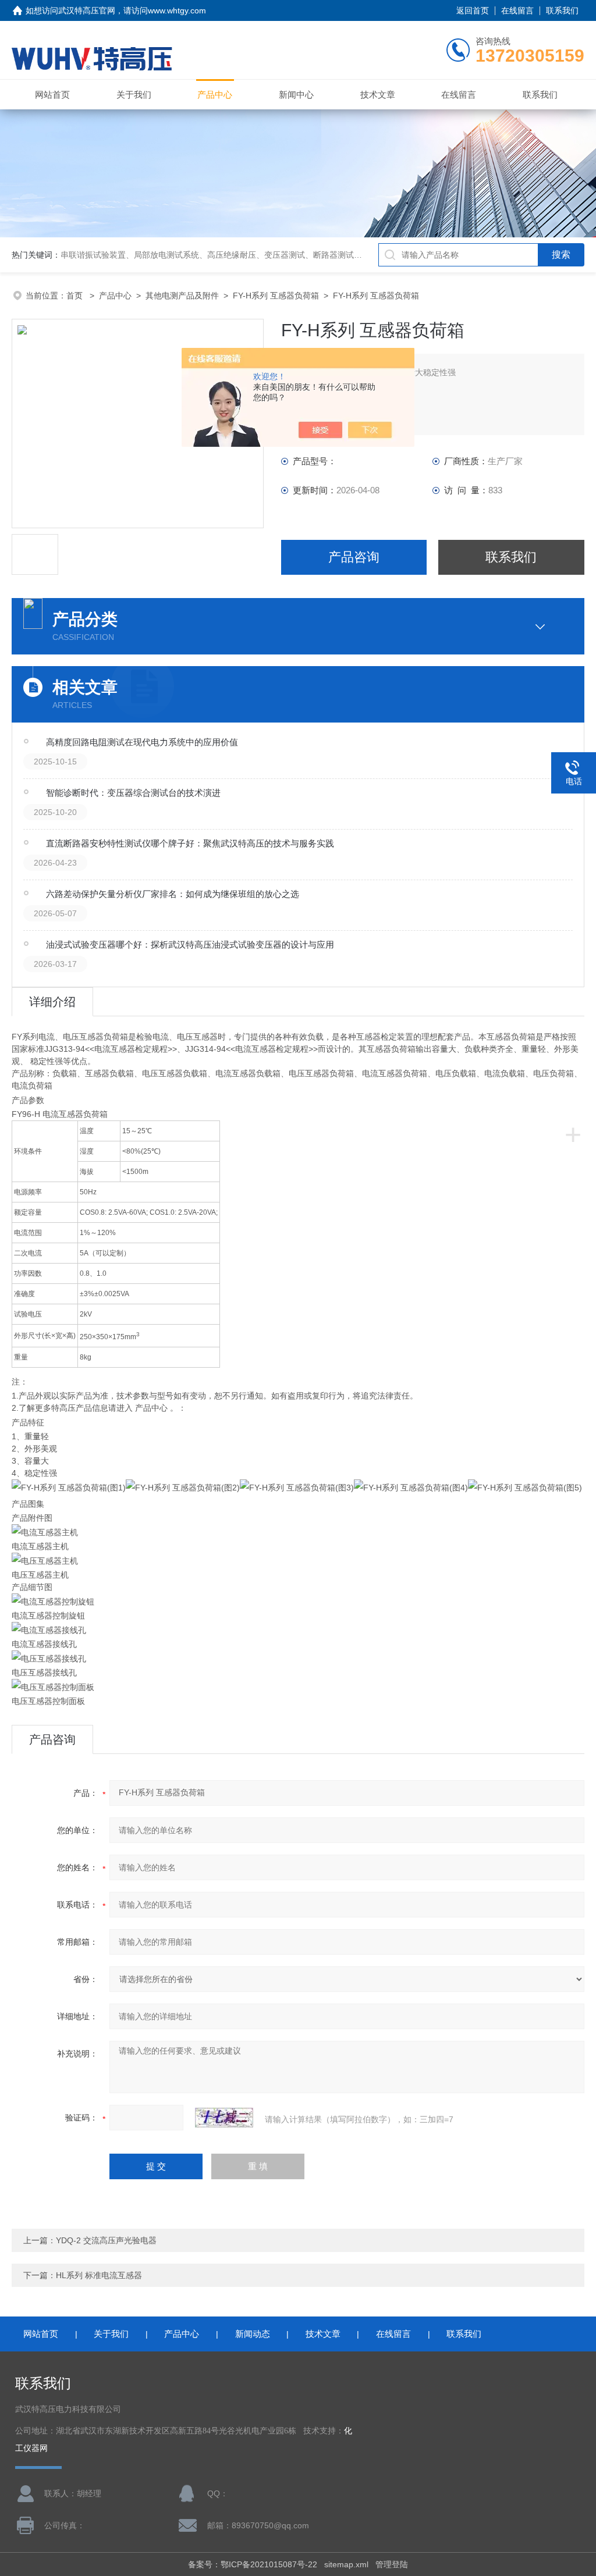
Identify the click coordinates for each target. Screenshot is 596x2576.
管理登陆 (392, 2564)
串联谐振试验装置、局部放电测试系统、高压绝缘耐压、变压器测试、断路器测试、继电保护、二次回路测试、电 (264, 255)
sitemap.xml (346, 2564)
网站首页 (52, 95)
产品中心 (215, 95)
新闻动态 (253, 2334)
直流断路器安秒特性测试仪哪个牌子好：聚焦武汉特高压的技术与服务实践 (190, 843)
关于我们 (134, 95)
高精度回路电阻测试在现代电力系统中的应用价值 (142, 742)
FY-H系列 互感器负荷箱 (276, 296)
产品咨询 (354, 557)
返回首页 (473, 10)
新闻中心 (296, 95)
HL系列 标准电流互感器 (99, 2275)
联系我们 (562, 10)
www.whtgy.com (177, 10)
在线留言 (517, 10)
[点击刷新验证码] (224, 2118)
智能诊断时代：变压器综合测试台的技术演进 (133, 793)
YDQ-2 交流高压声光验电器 (106, 2240)
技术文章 (378, 95)
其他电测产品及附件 (182, 296)
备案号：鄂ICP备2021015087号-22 (253, 2564)
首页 (76, 296)
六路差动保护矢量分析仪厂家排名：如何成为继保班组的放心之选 (173, 894)
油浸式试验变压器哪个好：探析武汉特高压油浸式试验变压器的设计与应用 (190, 944)
